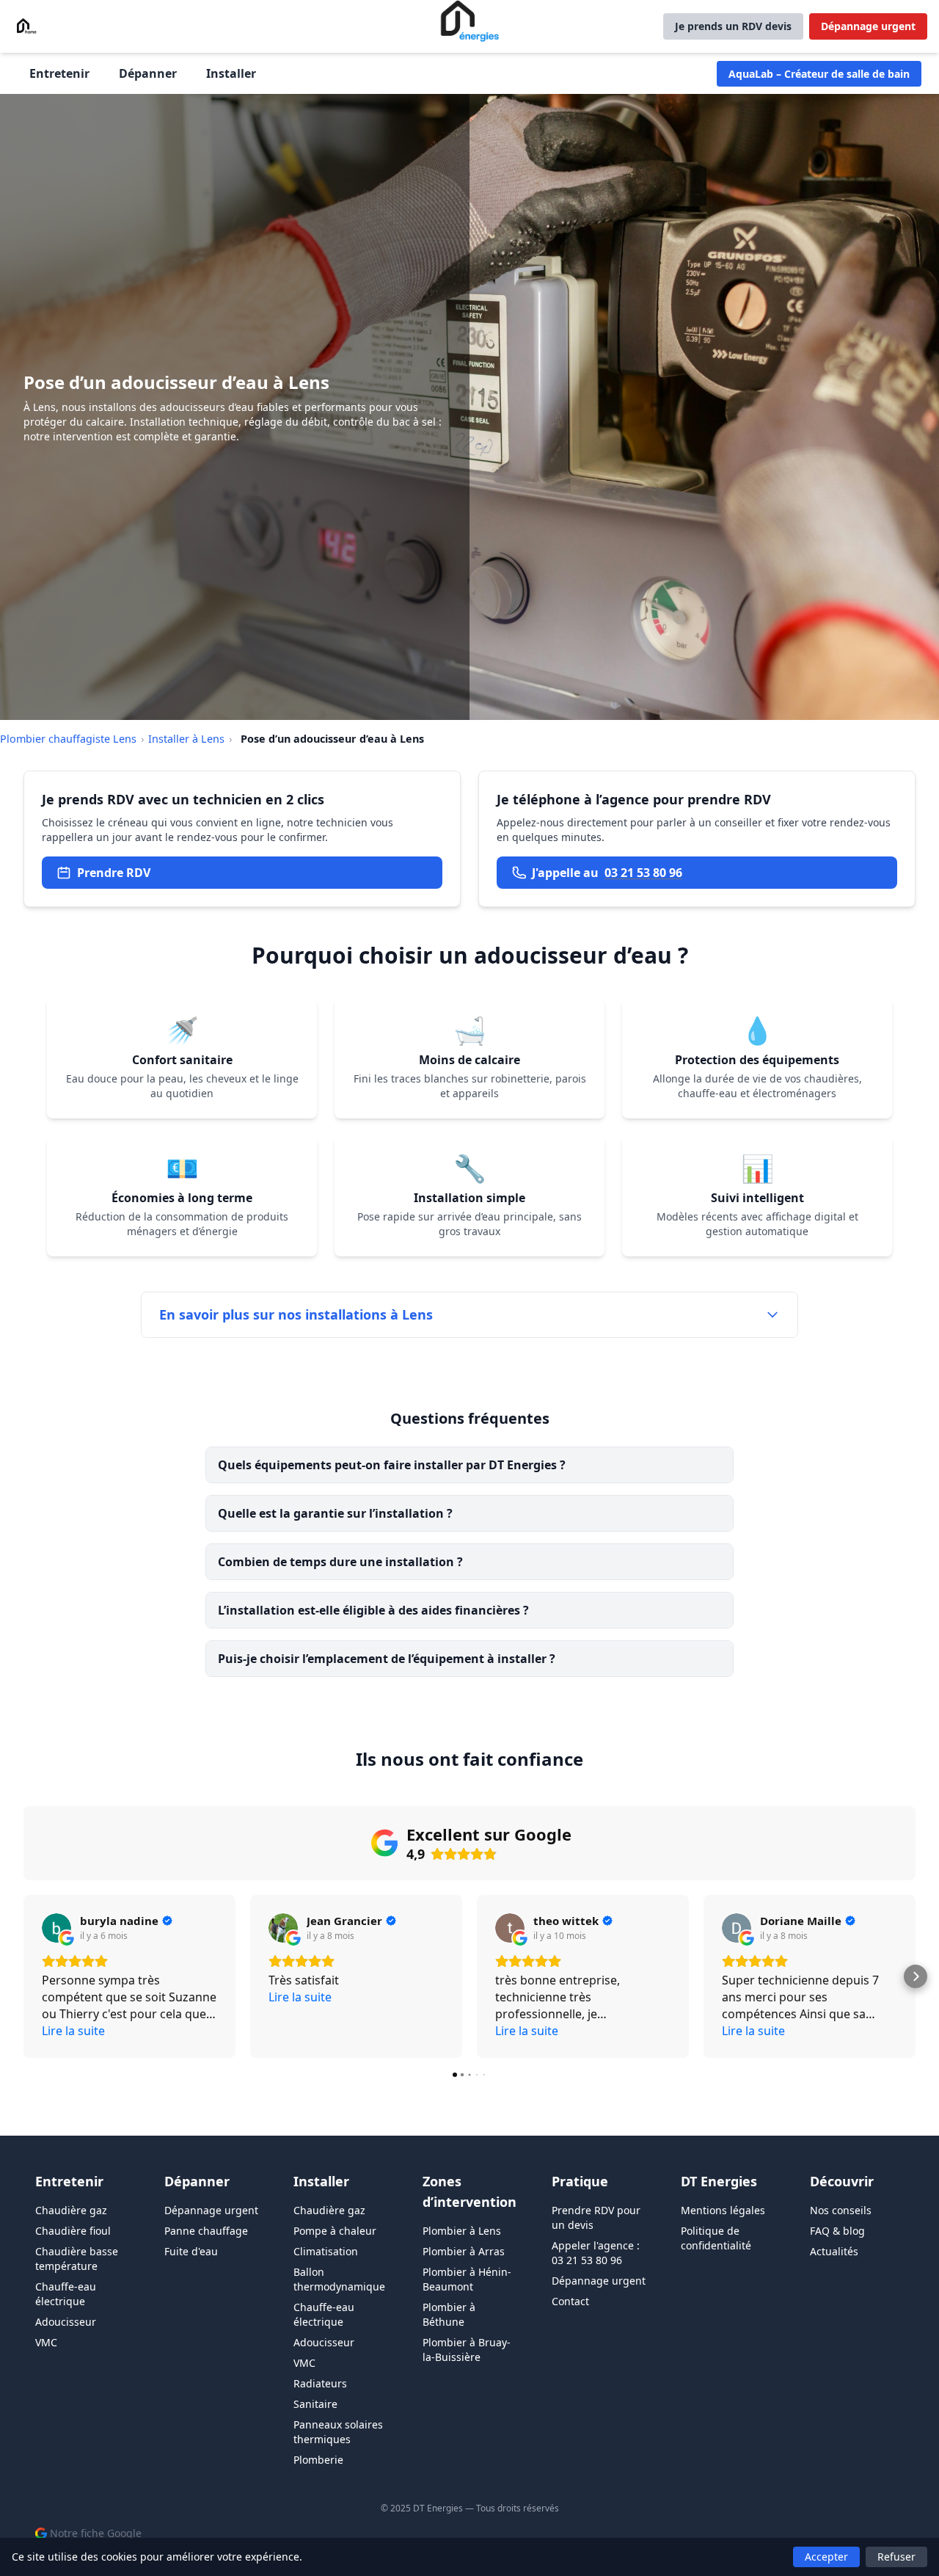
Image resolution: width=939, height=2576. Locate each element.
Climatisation (326, 2251)
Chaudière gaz (71, 2210)
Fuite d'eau (191, 2251)
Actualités (834, 2251)
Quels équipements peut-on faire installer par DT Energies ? (392, 1465)
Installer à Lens (186, 739)
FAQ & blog (837, 2231)
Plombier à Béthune (449, 2314)
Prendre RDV (114, 873)
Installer (231, 73)
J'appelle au (607, 873)
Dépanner (148, 73)
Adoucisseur (66, 2322)
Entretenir (59, 73)
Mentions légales (723, 2210)
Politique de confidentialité (716, 2238)
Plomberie (318, 2460)
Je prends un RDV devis (733, 26)
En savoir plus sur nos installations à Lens (296, 1314)
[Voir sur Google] (56, 1928)
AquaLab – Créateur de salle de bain (819, 74)
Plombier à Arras (464, 2251)
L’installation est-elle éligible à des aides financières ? (373, 1610)
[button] (23, 1976)
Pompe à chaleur (335, 2231)
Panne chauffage (206, 2231)
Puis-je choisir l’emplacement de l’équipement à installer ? (387, 1659)
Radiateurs (320, 2383)
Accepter (826, 2557)
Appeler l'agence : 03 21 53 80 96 (596, 2253)
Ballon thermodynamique (339, 2279)
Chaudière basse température (77, 2259)
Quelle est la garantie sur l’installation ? (335, 1513)
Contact (570, 2301)
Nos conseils (841, 2210)
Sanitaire (315, 2404)
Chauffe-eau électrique (66, 2294)
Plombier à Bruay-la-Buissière (467, 2350)
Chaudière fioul (73, 2231)
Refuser (896, 2557)
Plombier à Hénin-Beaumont (467, 2279)
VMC (46, 2342)
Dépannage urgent (868, 26)
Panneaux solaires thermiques (338, 2432)
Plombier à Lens (462, 2231)
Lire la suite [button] (73, 2031)
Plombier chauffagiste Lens (68, 739)
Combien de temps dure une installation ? (340, 1562)
